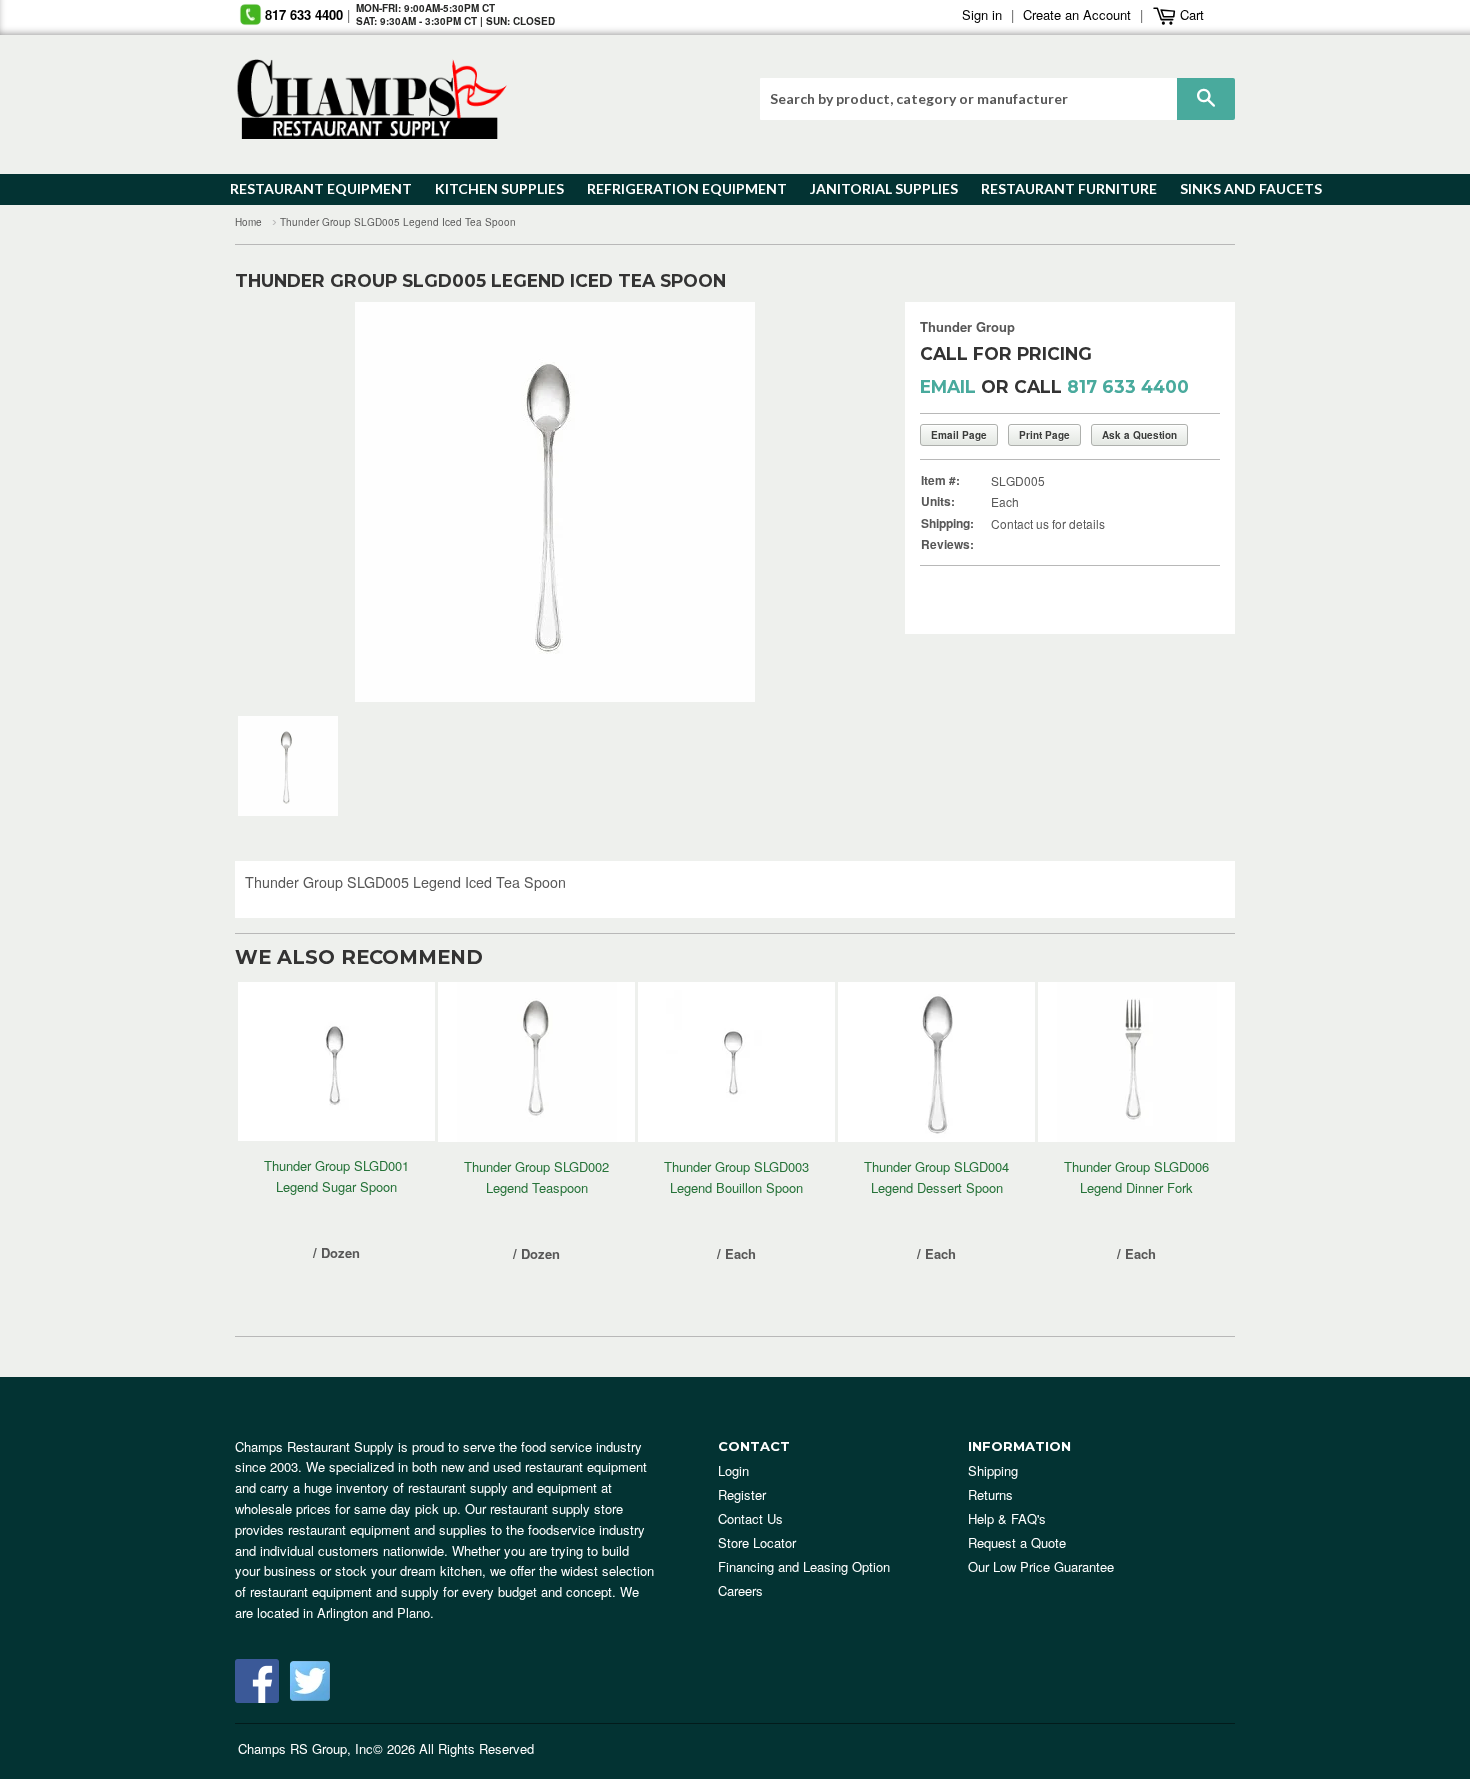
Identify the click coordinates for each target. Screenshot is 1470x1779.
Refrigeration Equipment (675, 188)
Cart (1190, 14)
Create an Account (1077, 14)
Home (248, 222)
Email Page (959, 435)
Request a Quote (1017, 1542)
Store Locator (757, 1542)
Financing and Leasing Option (804, 1566)
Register (742, 1494)
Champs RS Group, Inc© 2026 (326, 1748)
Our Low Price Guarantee (1041, 1566)
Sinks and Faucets (1244, 188)
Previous (280, 502)
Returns (990, 1494)
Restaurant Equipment (311, 188)
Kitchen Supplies (493, 188)
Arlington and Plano (373, 1612)
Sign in (982, 14)
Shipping (993, 1470)
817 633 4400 (304, 14)
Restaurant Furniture (1059, 188)
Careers (740, 1590)
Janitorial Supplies (876, 188)
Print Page (1044, 435)
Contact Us (750, 1518)
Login (733, 1470)
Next (829, 502)
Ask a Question (1139, 435)
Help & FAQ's (1007, 1518)
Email (948, 386)
